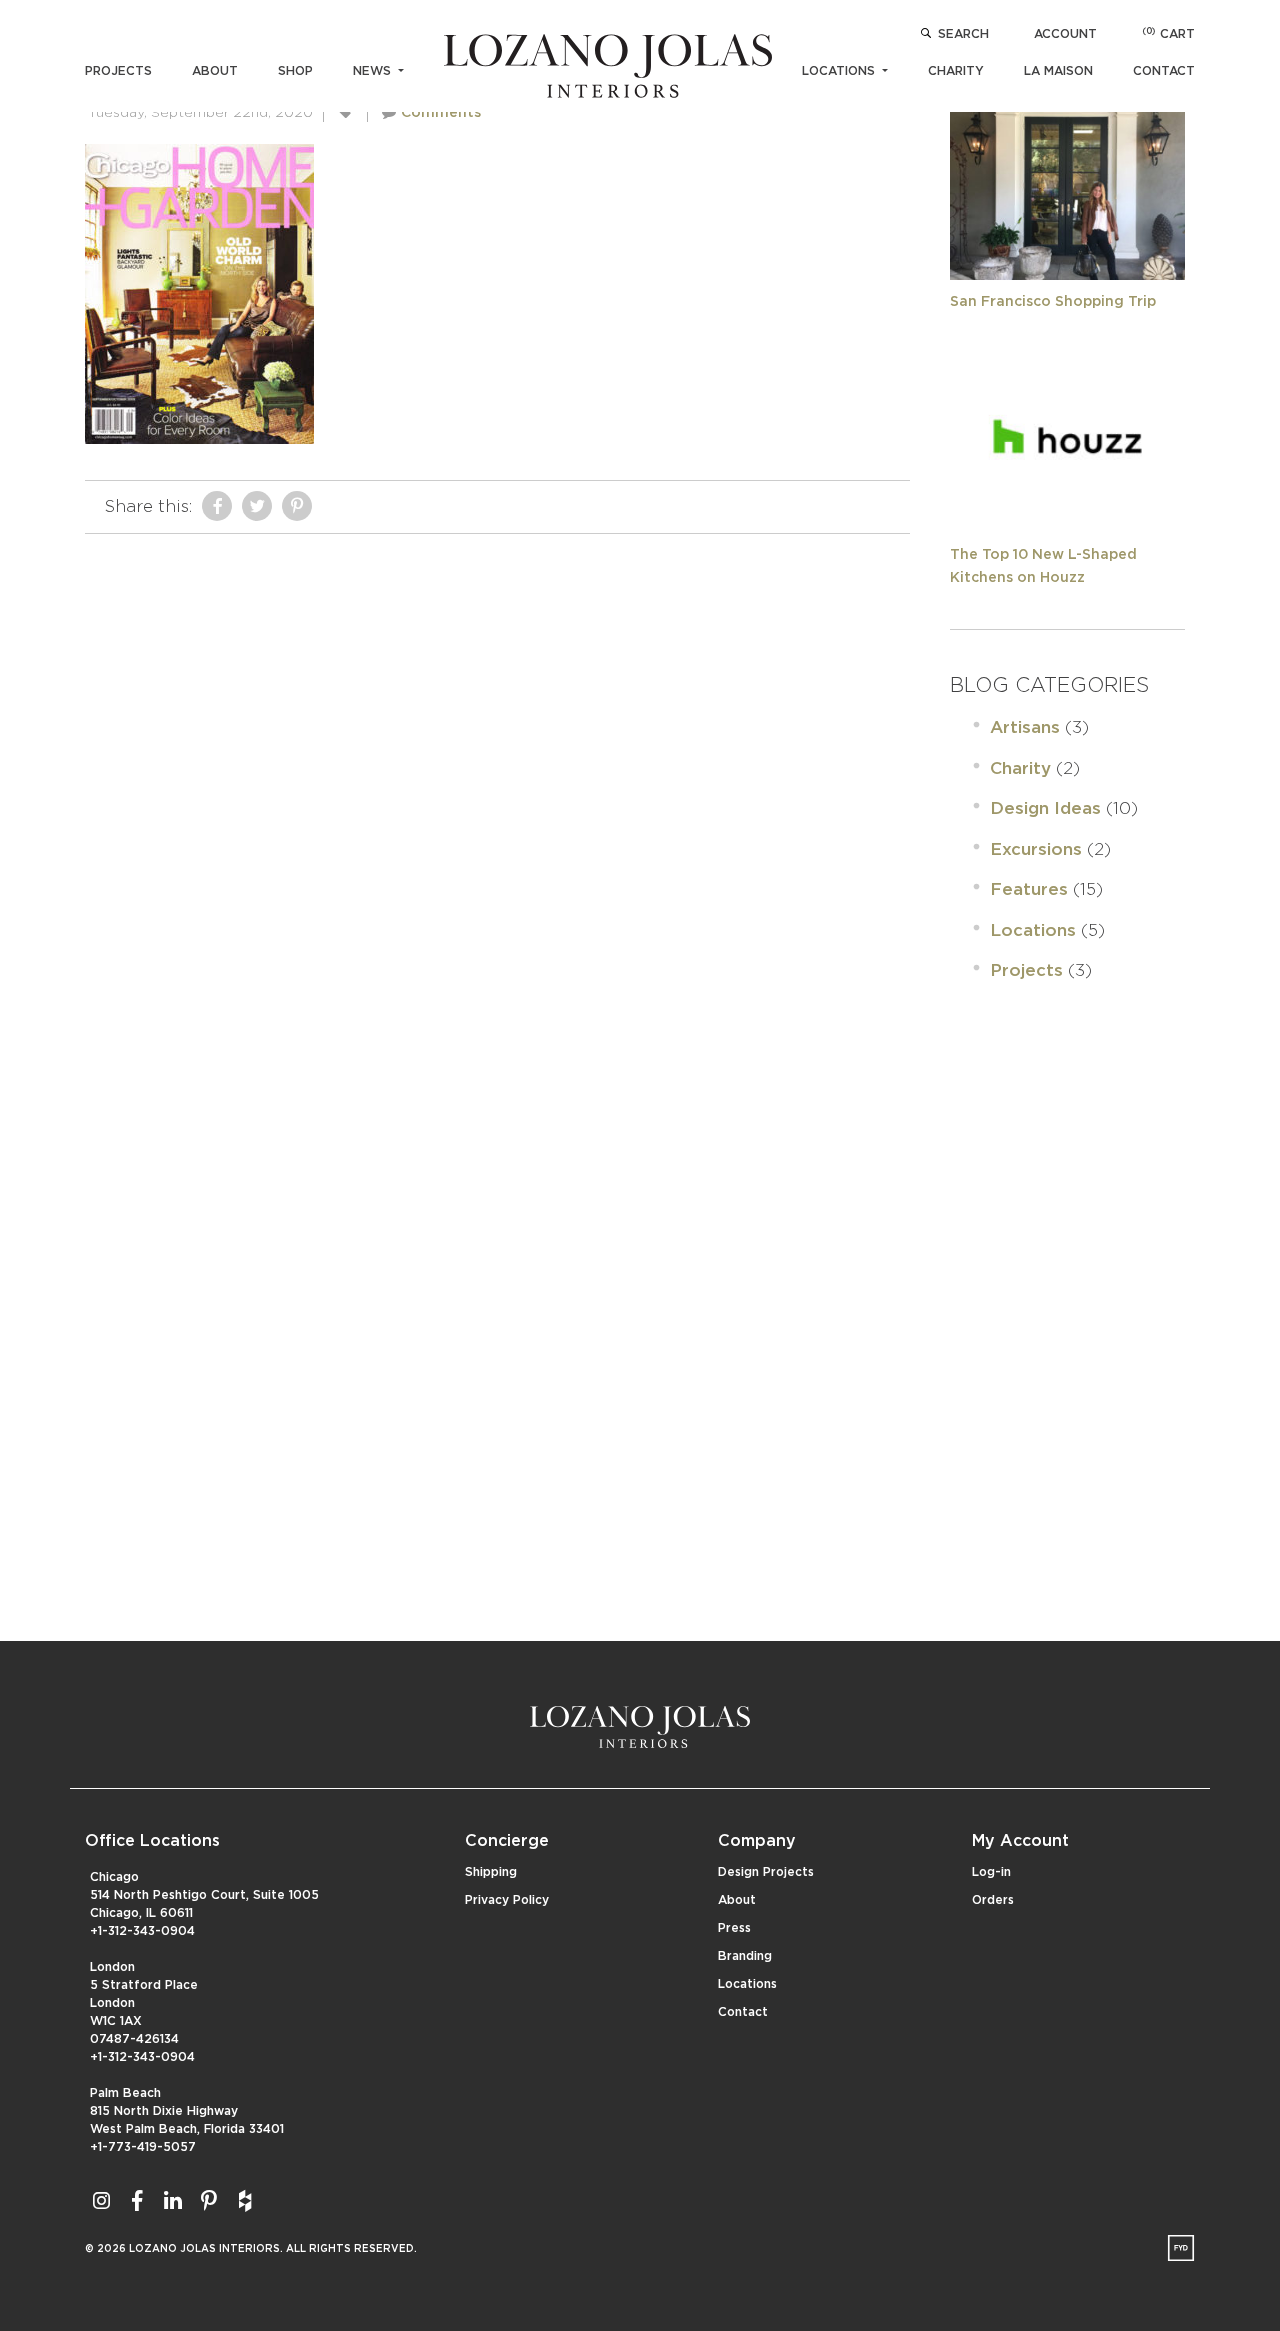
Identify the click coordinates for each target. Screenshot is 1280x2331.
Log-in (991, 1872)
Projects (118, 71)
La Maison (1058, 71)
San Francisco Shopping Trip (1053, 302)
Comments (441, 113)
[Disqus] (497, 794)
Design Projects (766, 1872)
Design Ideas (1045, 808)
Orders (993, 1900)
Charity (956, 71)
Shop (295, 71)
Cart (1168, 34)
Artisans (1025, 727)
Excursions (1036, 849)
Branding (745, 1956)
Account (1065, 34)
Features (1029, 889)
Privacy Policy (507, 1900)
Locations (840, 71)
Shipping (491, 1872)
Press (734, 1928)
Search (963, 34)
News (374, 71)
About (215, 71)
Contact (1164, 71)
